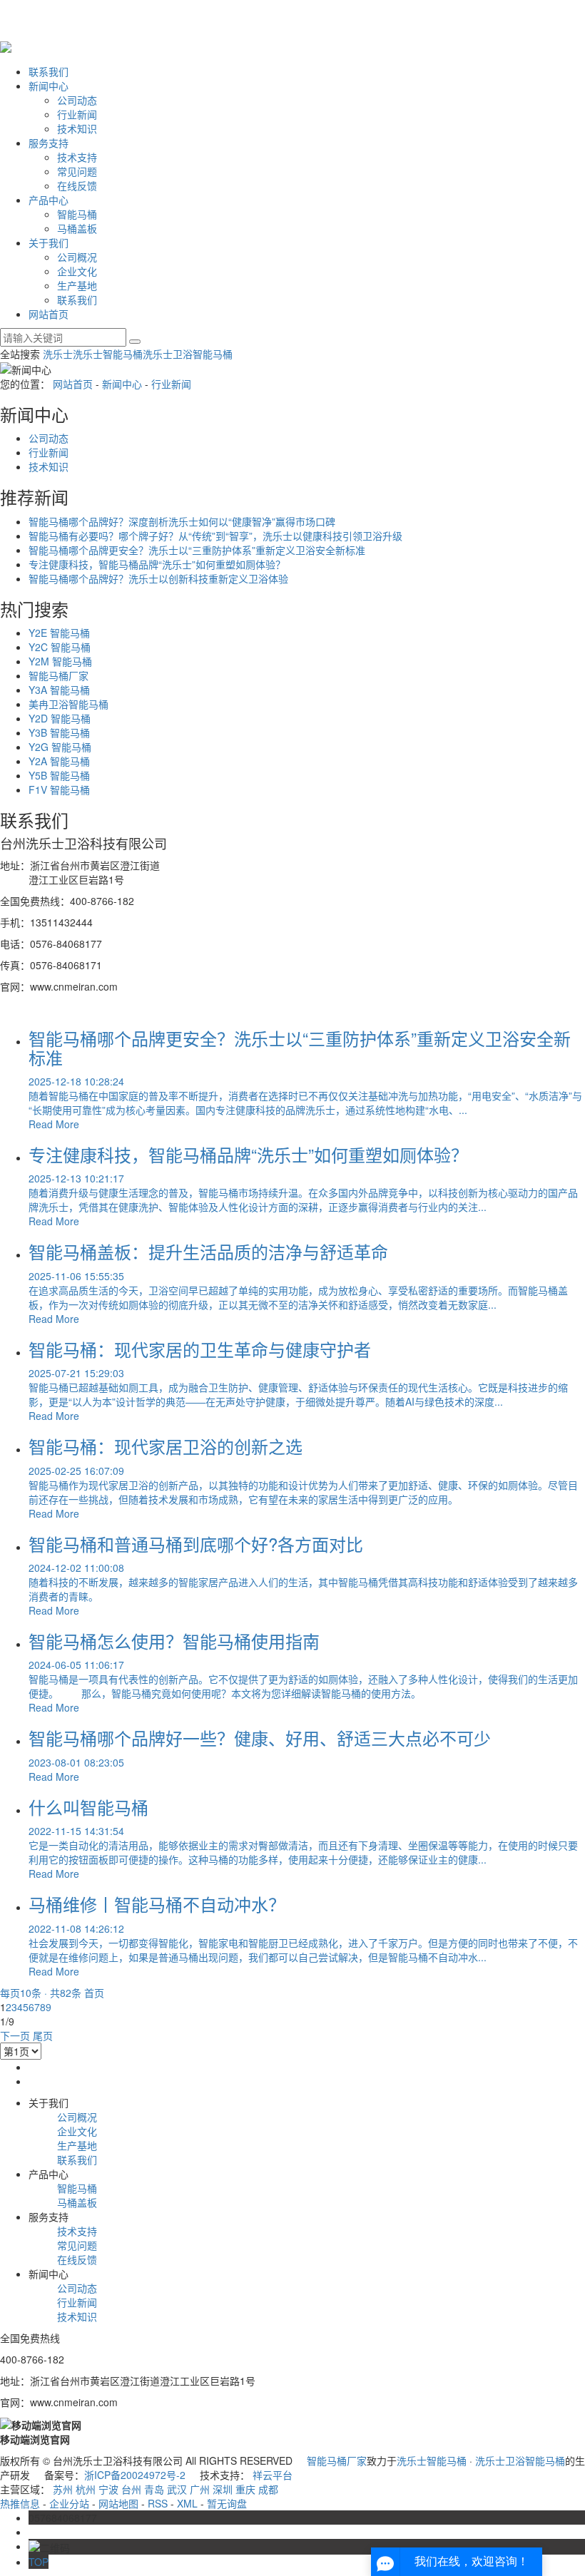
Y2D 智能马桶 (60, 718)
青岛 (154, 2489)
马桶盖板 (77, 228)
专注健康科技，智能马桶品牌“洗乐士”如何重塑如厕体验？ (157, 564)
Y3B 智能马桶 (59, 732)
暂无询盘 (227, 2503)
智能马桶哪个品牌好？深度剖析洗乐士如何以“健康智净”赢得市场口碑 (182, 521)
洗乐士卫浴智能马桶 (188, 354)
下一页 (15, 2035)
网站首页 (49, 314)
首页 (94, 1993)
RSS (158, 2503)
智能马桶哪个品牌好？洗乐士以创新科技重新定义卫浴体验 (158, 578)
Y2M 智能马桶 (60, 661)
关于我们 (49, 242)
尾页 (43, 2035)
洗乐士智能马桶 (108, 354)
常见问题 (77, 171)
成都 (268, 2489)
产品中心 (49, 200)
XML (187, 2503)
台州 (131, 2489)
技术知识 (77, 128)
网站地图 (118, 2503)
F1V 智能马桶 (59, 789)
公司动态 (77, 100)
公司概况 (77, 257)
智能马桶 (77, 214)
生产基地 (77, 285)
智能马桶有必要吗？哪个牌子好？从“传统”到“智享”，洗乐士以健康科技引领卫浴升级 (215, 536)
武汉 (177, 2489)
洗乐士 (58, 354)
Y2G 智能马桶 (60, 747)
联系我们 (49, 71)
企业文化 (77, 271)
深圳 (223, 2489)
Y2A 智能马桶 (59, 761)
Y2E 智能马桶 (59, 633)
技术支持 (77, 157)
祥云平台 (273, 2475)
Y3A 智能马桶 (59, 690)
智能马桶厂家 (58, 675)
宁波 (108, 2489)
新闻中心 (49, 86)
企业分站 (69, 2503)
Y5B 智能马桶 (59, 775)
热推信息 (20, 2503)
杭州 (86, 2489)
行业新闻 (77, 114)
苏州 (63, 2489)
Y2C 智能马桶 (60, 647)
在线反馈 (77, 185)
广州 (200, 2489)
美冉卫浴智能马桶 (68, 704)
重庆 (245, 2489)
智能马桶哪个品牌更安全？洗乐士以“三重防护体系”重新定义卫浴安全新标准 (197, 550)
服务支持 (49, 143)
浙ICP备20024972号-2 (135, 2475)
